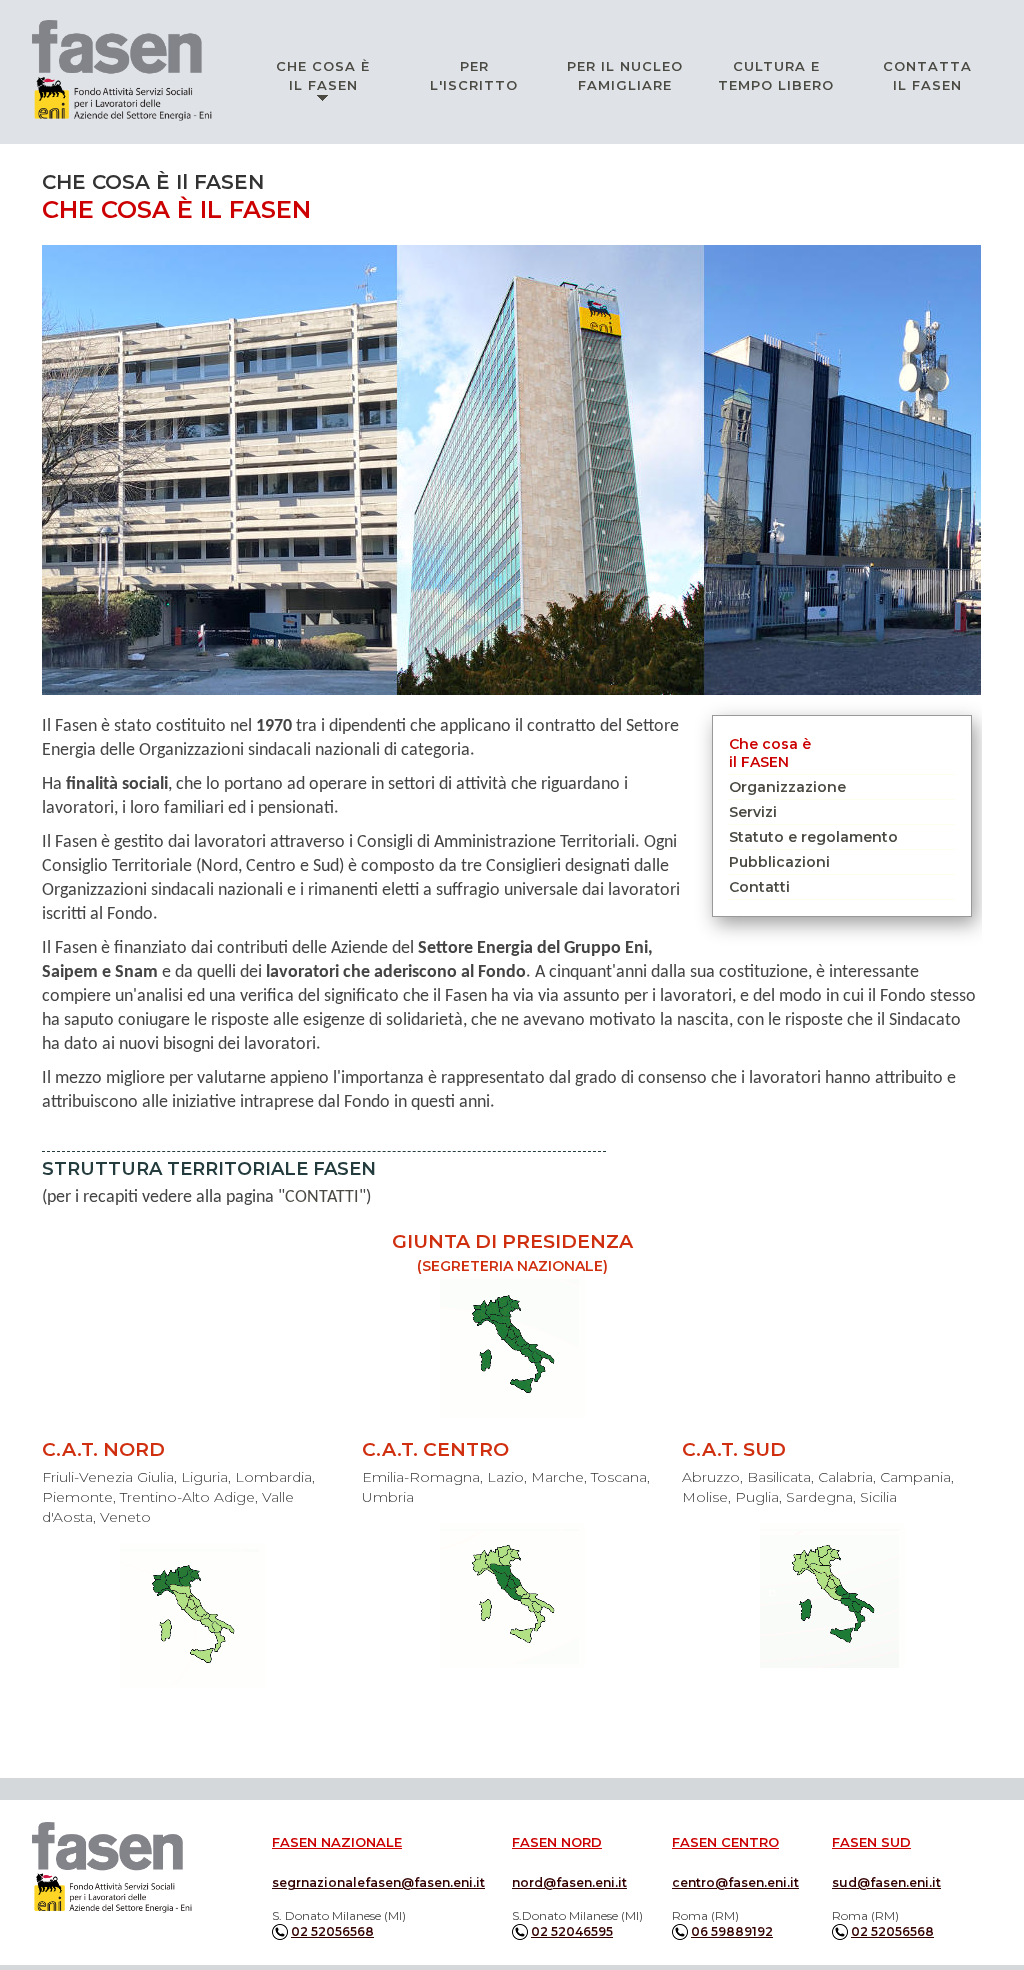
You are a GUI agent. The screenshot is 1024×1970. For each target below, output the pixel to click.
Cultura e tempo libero (776, 75)
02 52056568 (332, 1931)
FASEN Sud (871, 1842)
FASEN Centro (725, 1842)
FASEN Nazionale (337, 1842)
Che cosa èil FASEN (770, 753)
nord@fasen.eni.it (569, 1882)
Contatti (759, 887)
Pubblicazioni (779, 862)
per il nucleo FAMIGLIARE (625, 75)
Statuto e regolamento (813, 837)
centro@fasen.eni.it (735, 1882)
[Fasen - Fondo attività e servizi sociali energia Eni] (112, 1867)
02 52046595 (572, 1931)
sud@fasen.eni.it (886, 1882)
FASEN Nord (557, 1842)
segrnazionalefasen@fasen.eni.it (378, 1882)
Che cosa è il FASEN (323, 75)
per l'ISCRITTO (474, 75)
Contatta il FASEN (927, 75)
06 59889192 (732, 1931)
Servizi (753, 812)
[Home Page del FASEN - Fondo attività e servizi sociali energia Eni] (122, 70)
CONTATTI (322, 1197)
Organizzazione (787, 787)
